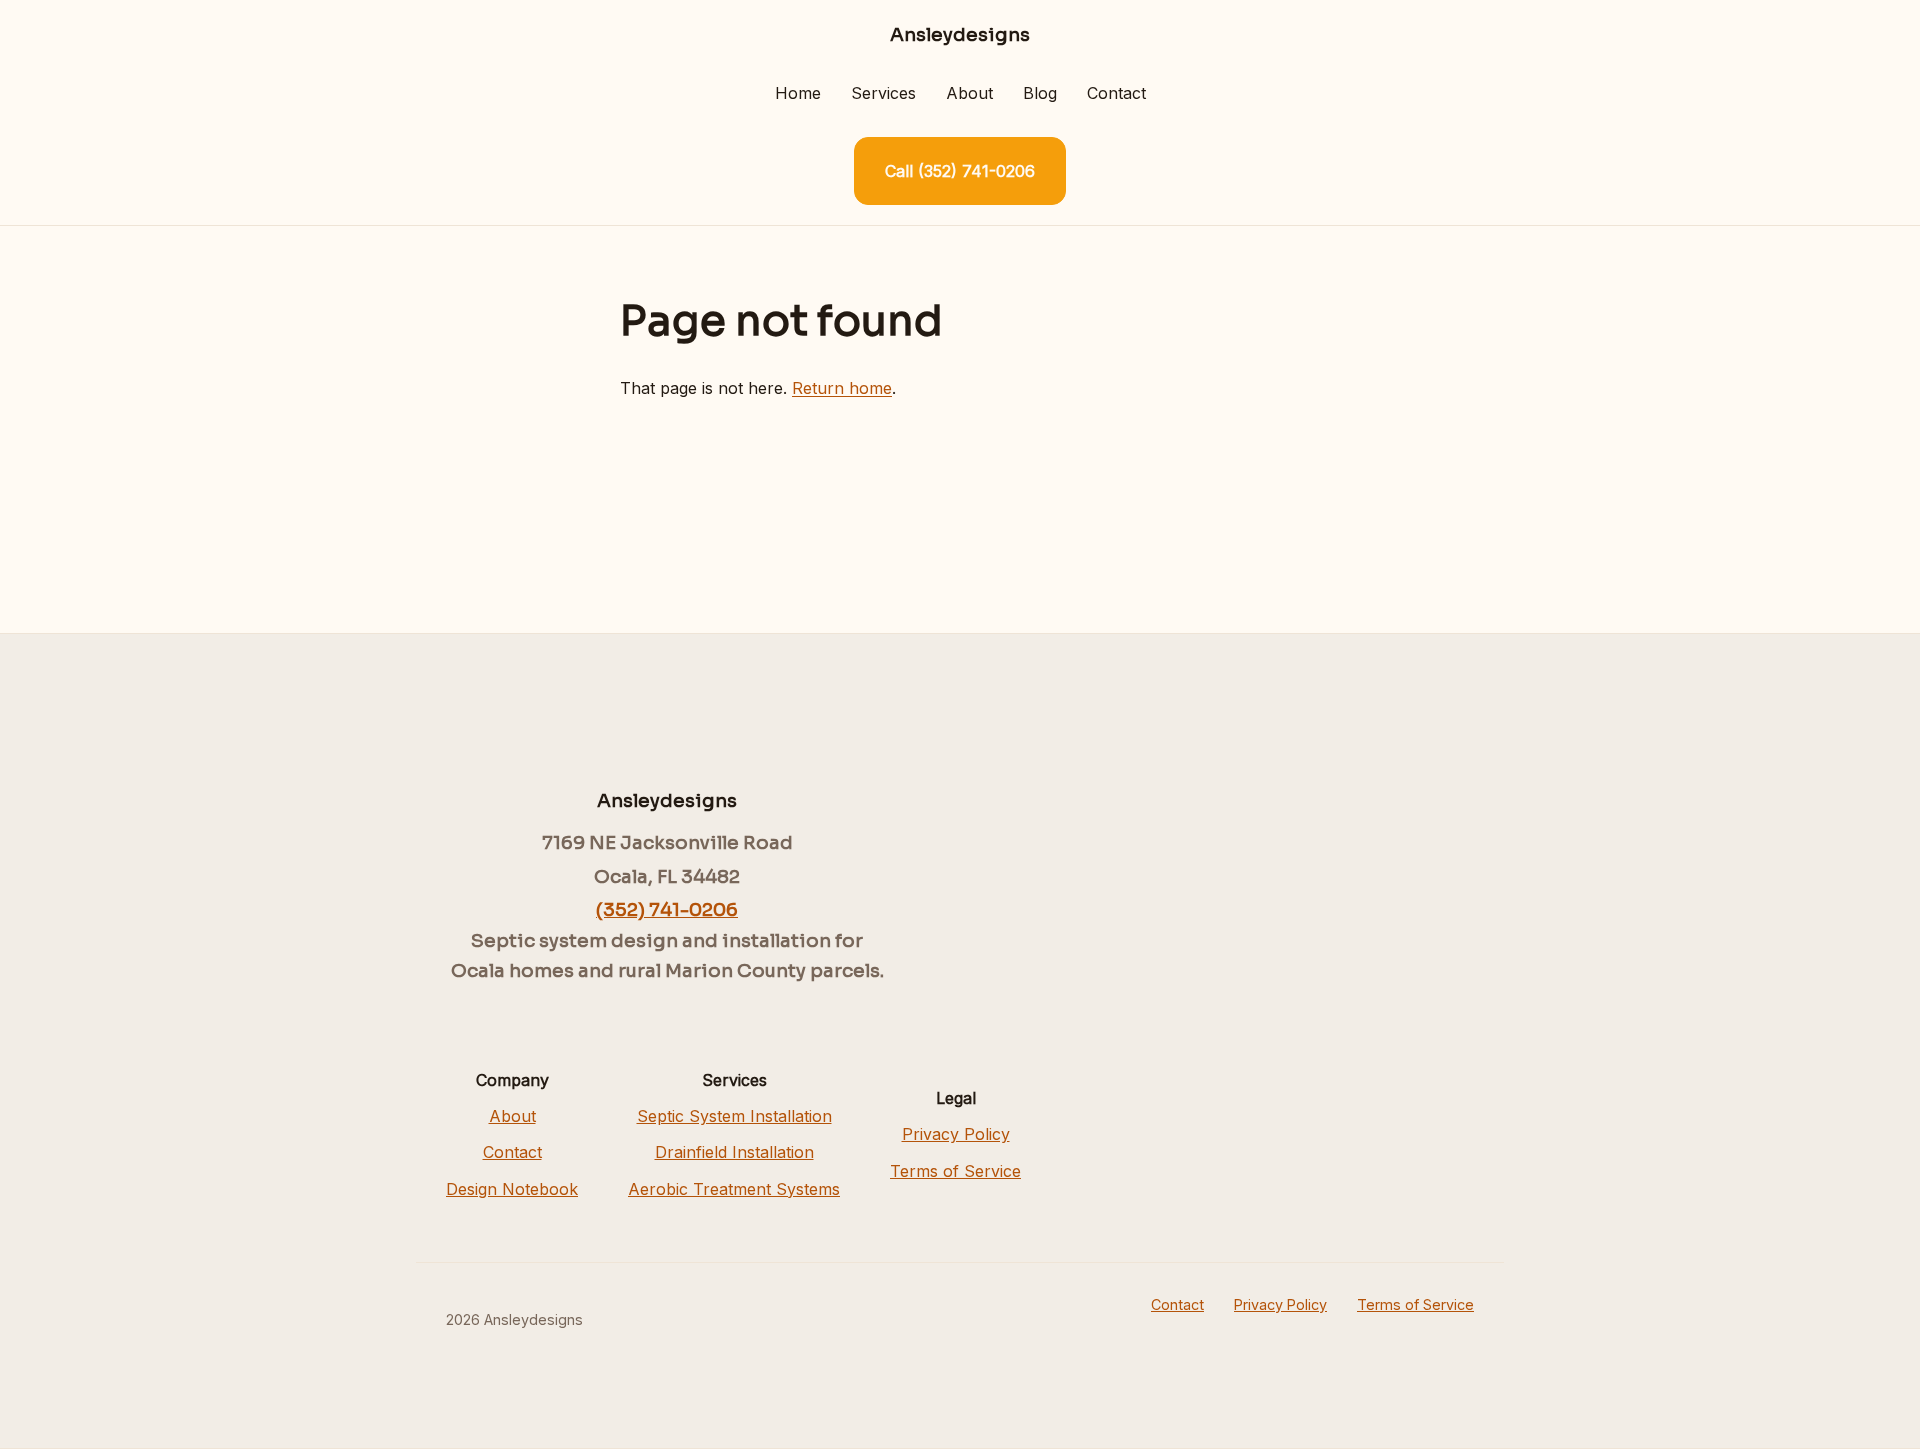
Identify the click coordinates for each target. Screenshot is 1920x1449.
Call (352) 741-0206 (960, 171)
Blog (1040, 93)
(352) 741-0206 (667, 909)
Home (798, 93)
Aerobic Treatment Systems (734, 1189)
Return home (842, 388)
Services (883, 93)
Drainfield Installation (734, 1152)
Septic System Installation (734, 1116)
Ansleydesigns (960, 34)
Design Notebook (512, 1189)
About (969, 93)
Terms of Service (955, 1171)
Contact (1116, 93)
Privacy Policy (956, 1134)
